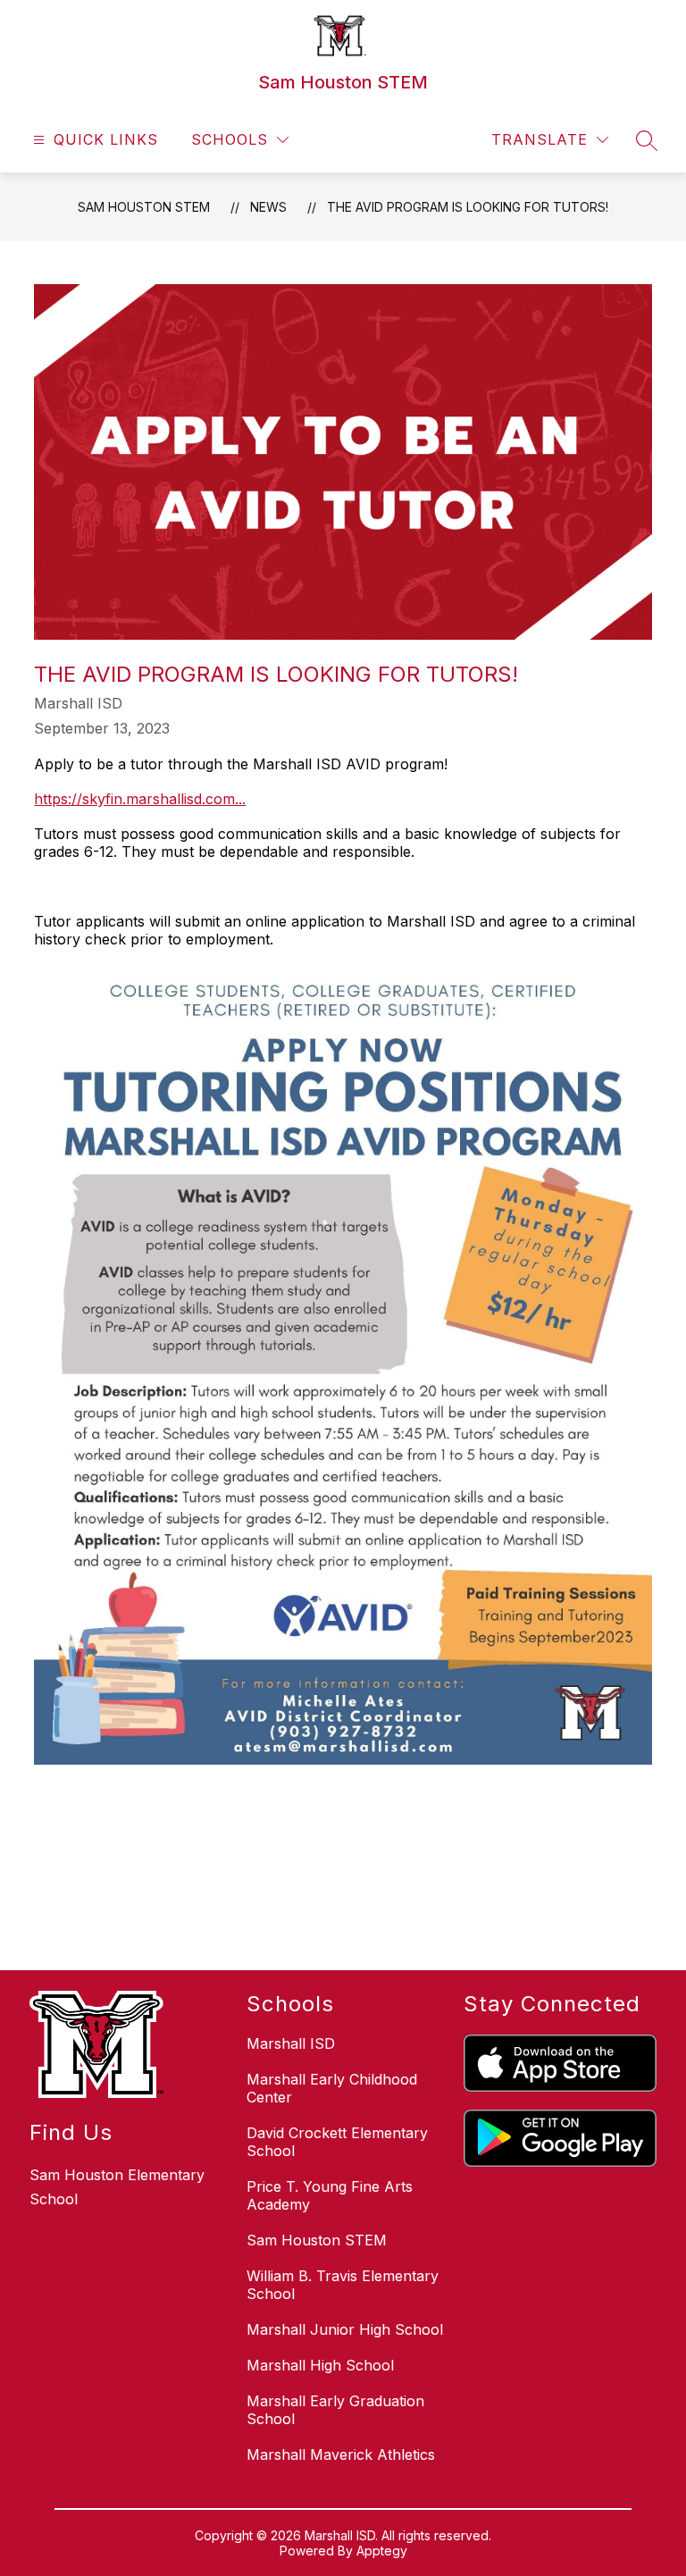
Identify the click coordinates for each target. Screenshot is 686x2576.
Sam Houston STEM (144, 207)
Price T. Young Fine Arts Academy (330, 2195)
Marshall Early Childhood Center (332, 2088)
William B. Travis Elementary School (343, 2285)
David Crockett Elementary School (337, 2142)
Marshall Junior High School (345, 2329)
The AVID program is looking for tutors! (468, 207)
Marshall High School (320, 2365)
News (268, 207)
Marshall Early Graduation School (335, 2410)
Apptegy (382, 2551)
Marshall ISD (291, 2043)
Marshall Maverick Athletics (341, 2454)
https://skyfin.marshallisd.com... (140, 799)
